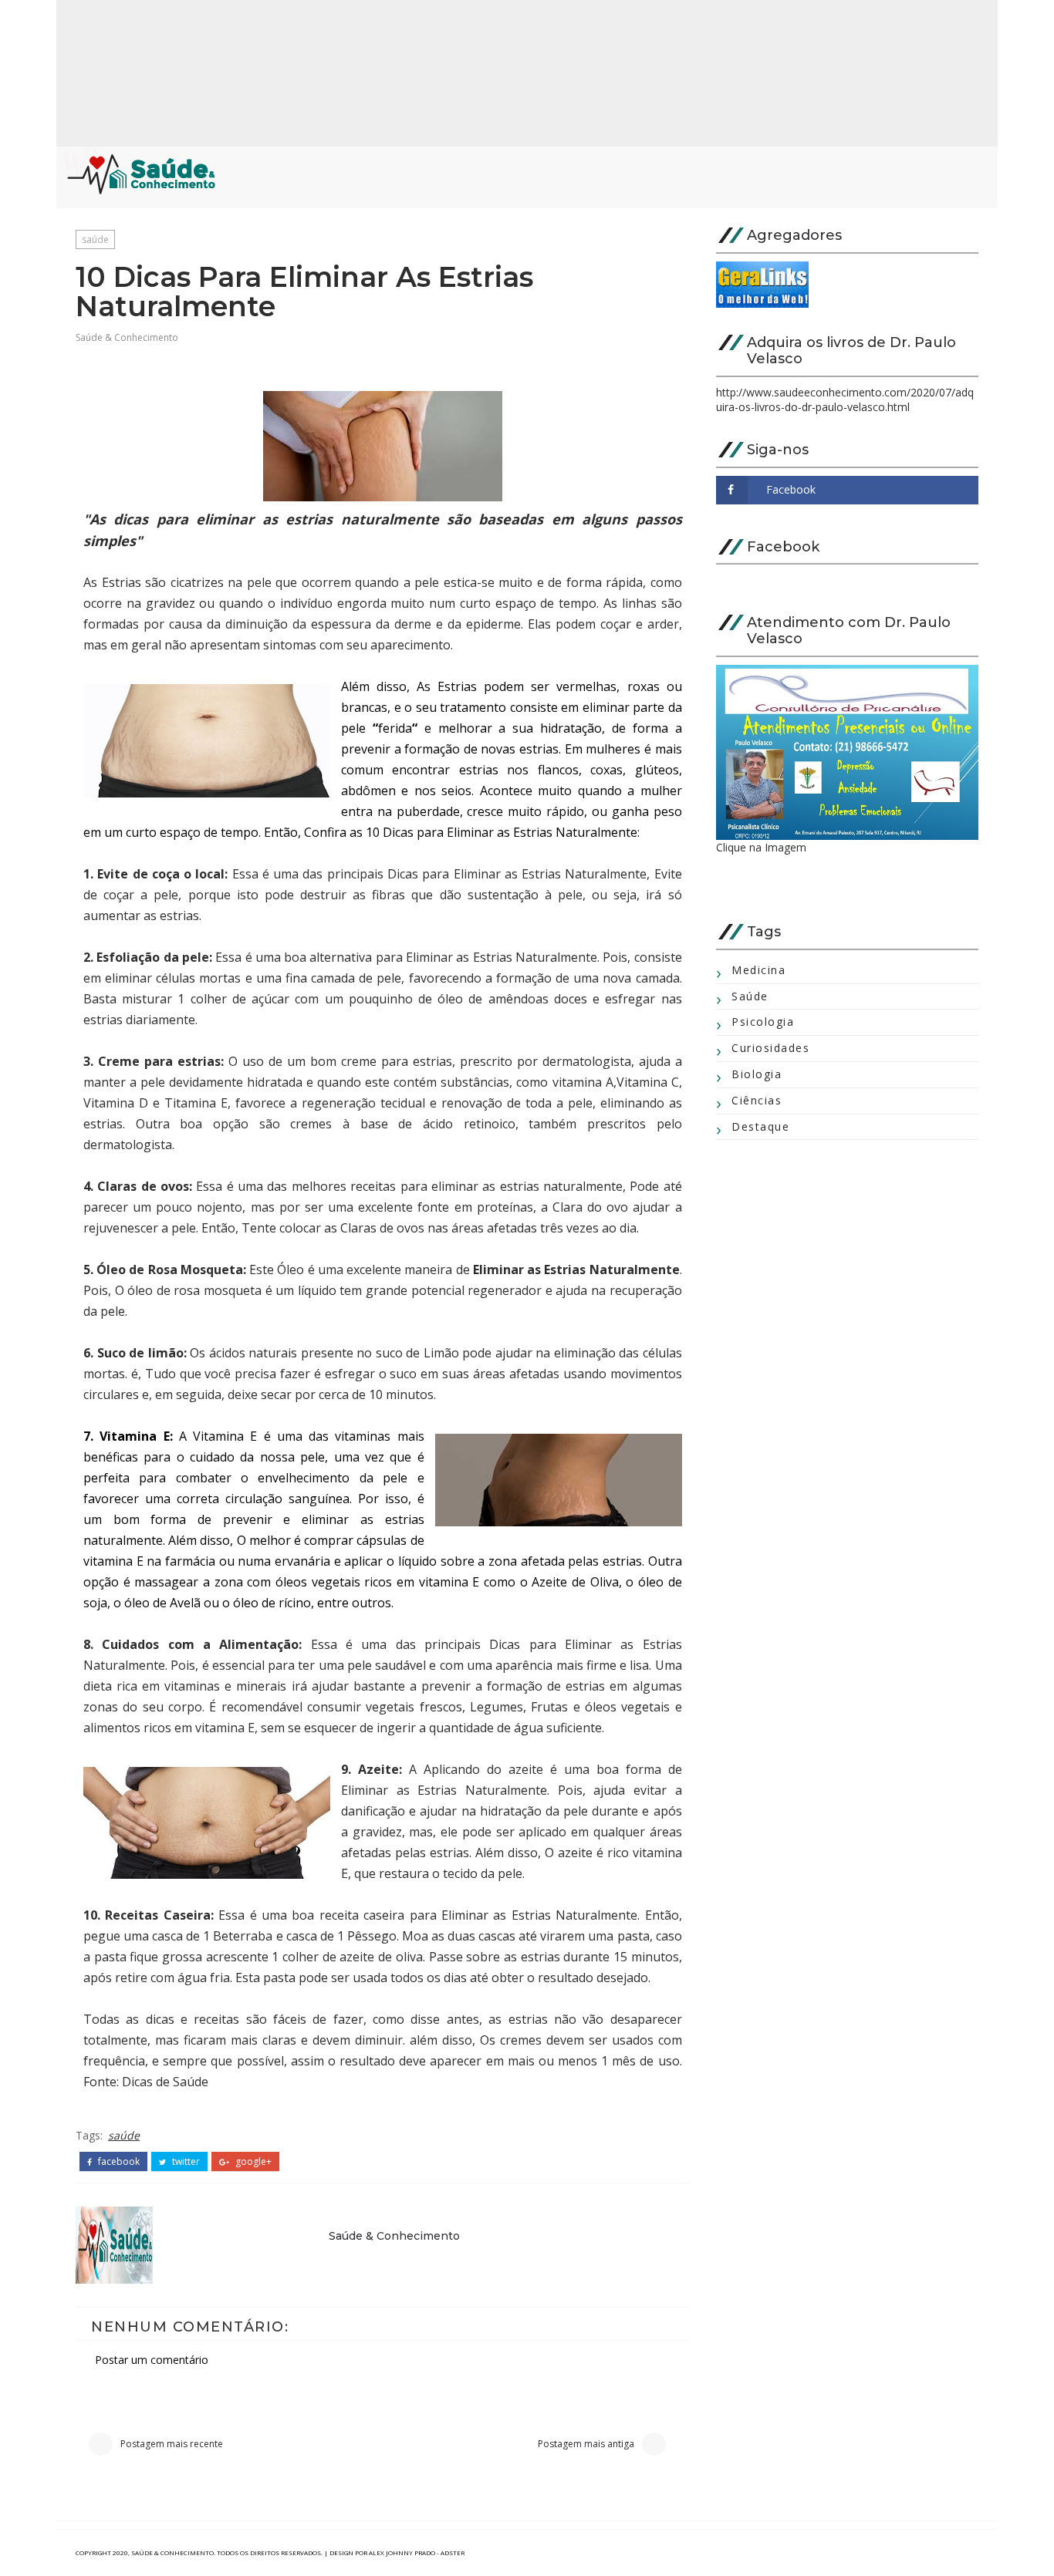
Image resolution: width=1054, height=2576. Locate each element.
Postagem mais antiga (586, 2444)
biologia (757, 1074)
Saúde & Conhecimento (127, 337)
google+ (252, 2162)
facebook (118, 2162)
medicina (758, 970)
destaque (760, 1126)
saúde (95, 239)
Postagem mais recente (172, 2444)
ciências (757, 1100)
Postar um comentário (152, 2360)
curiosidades (770, 1048)
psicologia (763, 1022)
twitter (185, 2162)
